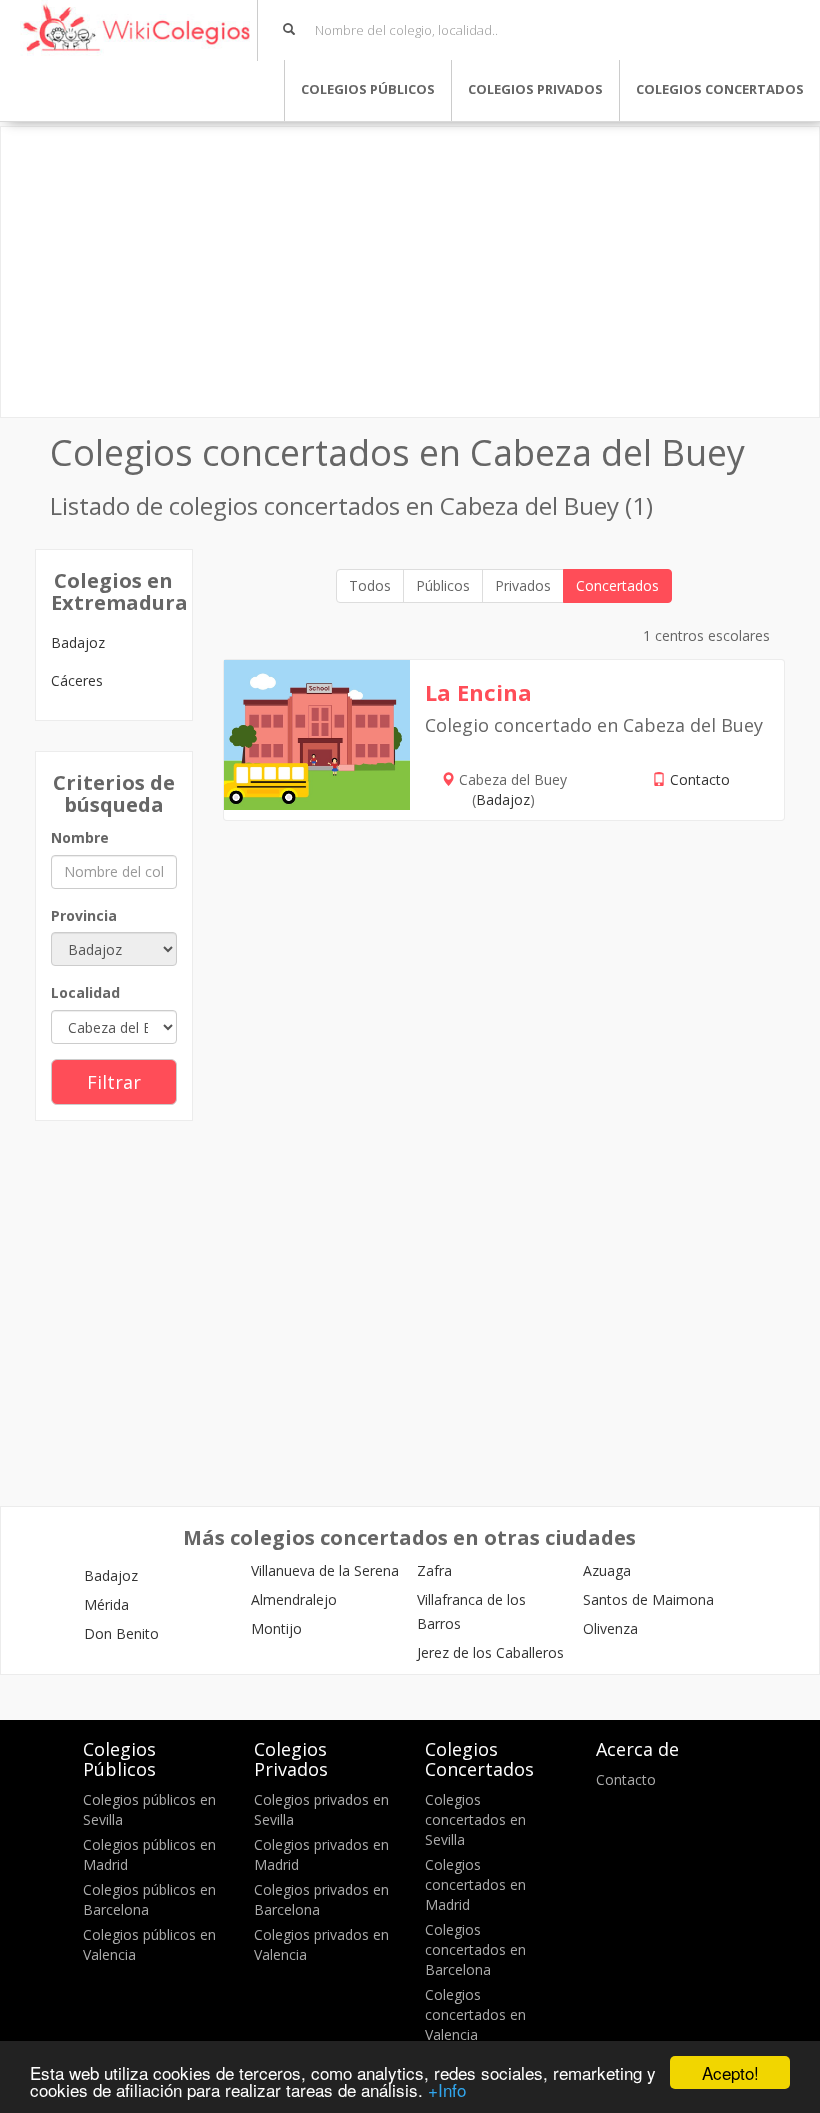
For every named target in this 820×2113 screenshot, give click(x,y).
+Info (447, 2089)
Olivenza (610, 1628)
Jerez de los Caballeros (490, 1652)
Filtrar (114, 1082)
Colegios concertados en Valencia (475, 2014)
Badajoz (78, 642)
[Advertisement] (410, 272)
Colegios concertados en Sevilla (475, 1819)
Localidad (85, 992)
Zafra (434, 1570)
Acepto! (730, 2072)
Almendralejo (294, 1599)
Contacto (700, 779)
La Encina (478, 692)
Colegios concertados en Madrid (475, 1884)
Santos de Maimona (648, 1599)
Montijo (276, 1628)
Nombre (80, 837)
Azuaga (607, 1570)
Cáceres (77, 680)
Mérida (106, 1604)
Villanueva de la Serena (325, 1570)
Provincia (84, 915)
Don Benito (121, 1633)
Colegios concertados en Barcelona (475, 1949)
